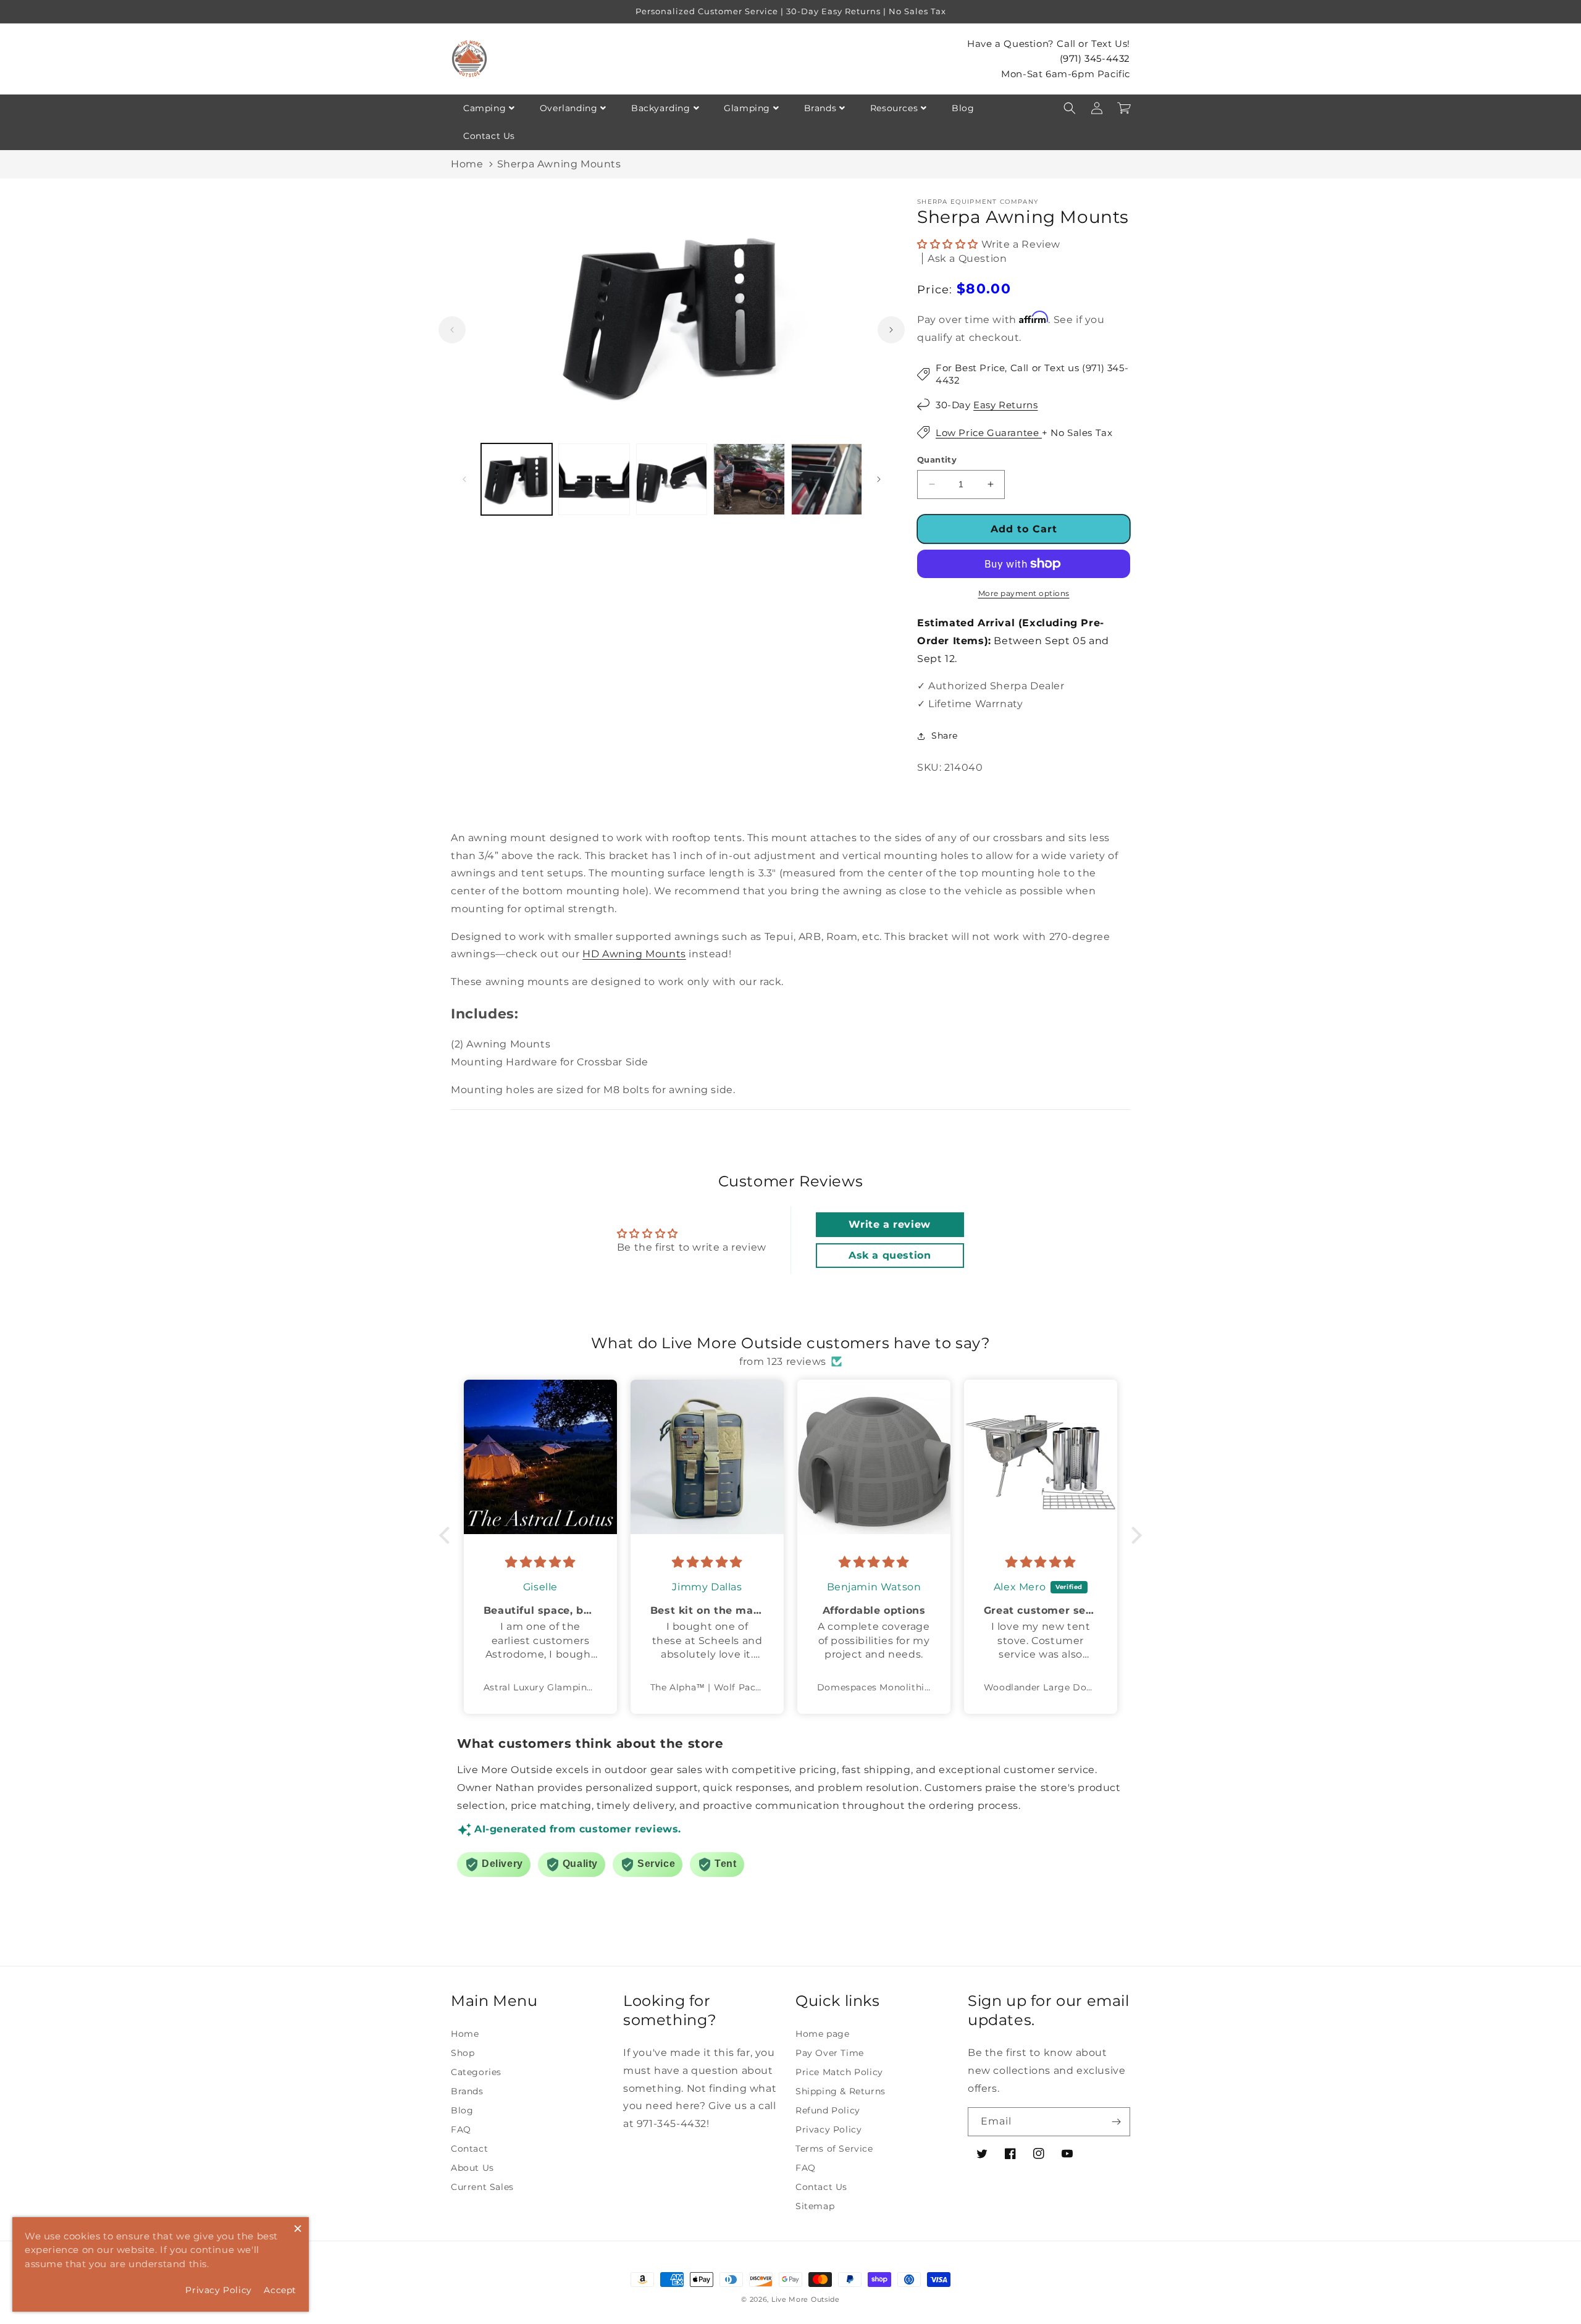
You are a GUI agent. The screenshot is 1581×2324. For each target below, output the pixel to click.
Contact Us (489, 136)
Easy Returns (1005, 405)
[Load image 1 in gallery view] (517, 479)
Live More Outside (806, 2299)
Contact (469, 2149)
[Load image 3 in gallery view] (672, 479)
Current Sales (482, 2187)
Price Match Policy (839, 2072)
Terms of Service (834, 2149)
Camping (484, 108)
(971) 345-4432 (1095, 58)
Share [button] (945, 736)
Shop (463, 2053)
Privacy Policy (828, 2129)
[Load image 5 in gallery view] (827, 479)
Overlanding (569, 108)
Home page (822, 2034)
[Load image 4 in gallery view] (749, 479)
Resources (894, 108)
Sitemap (815, 2206)
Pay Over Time (830, 2053)
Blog (963, 108)
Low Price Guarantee (989, 433)
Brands (820, 108)
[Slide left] (452, 330)
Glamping (747, 108)
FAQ (461, 2129)
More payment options (1024, 593)
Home (467, 164)
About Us (472, 2168)
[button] (1070, 108)
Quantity (937, 459)
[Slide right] (891, 330)
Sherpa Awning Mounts (559, 164)
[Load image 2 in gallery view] (594, 479)
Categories (476, 2072)
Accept (280, 2290)
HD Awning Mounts (634, 954)
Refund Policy (828, 2110)
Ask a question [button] (890, 1255)
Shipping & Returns (841, 2091)
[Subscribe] (1116, 2122)
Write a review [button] (889, 1224)
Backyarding (661, 108)
